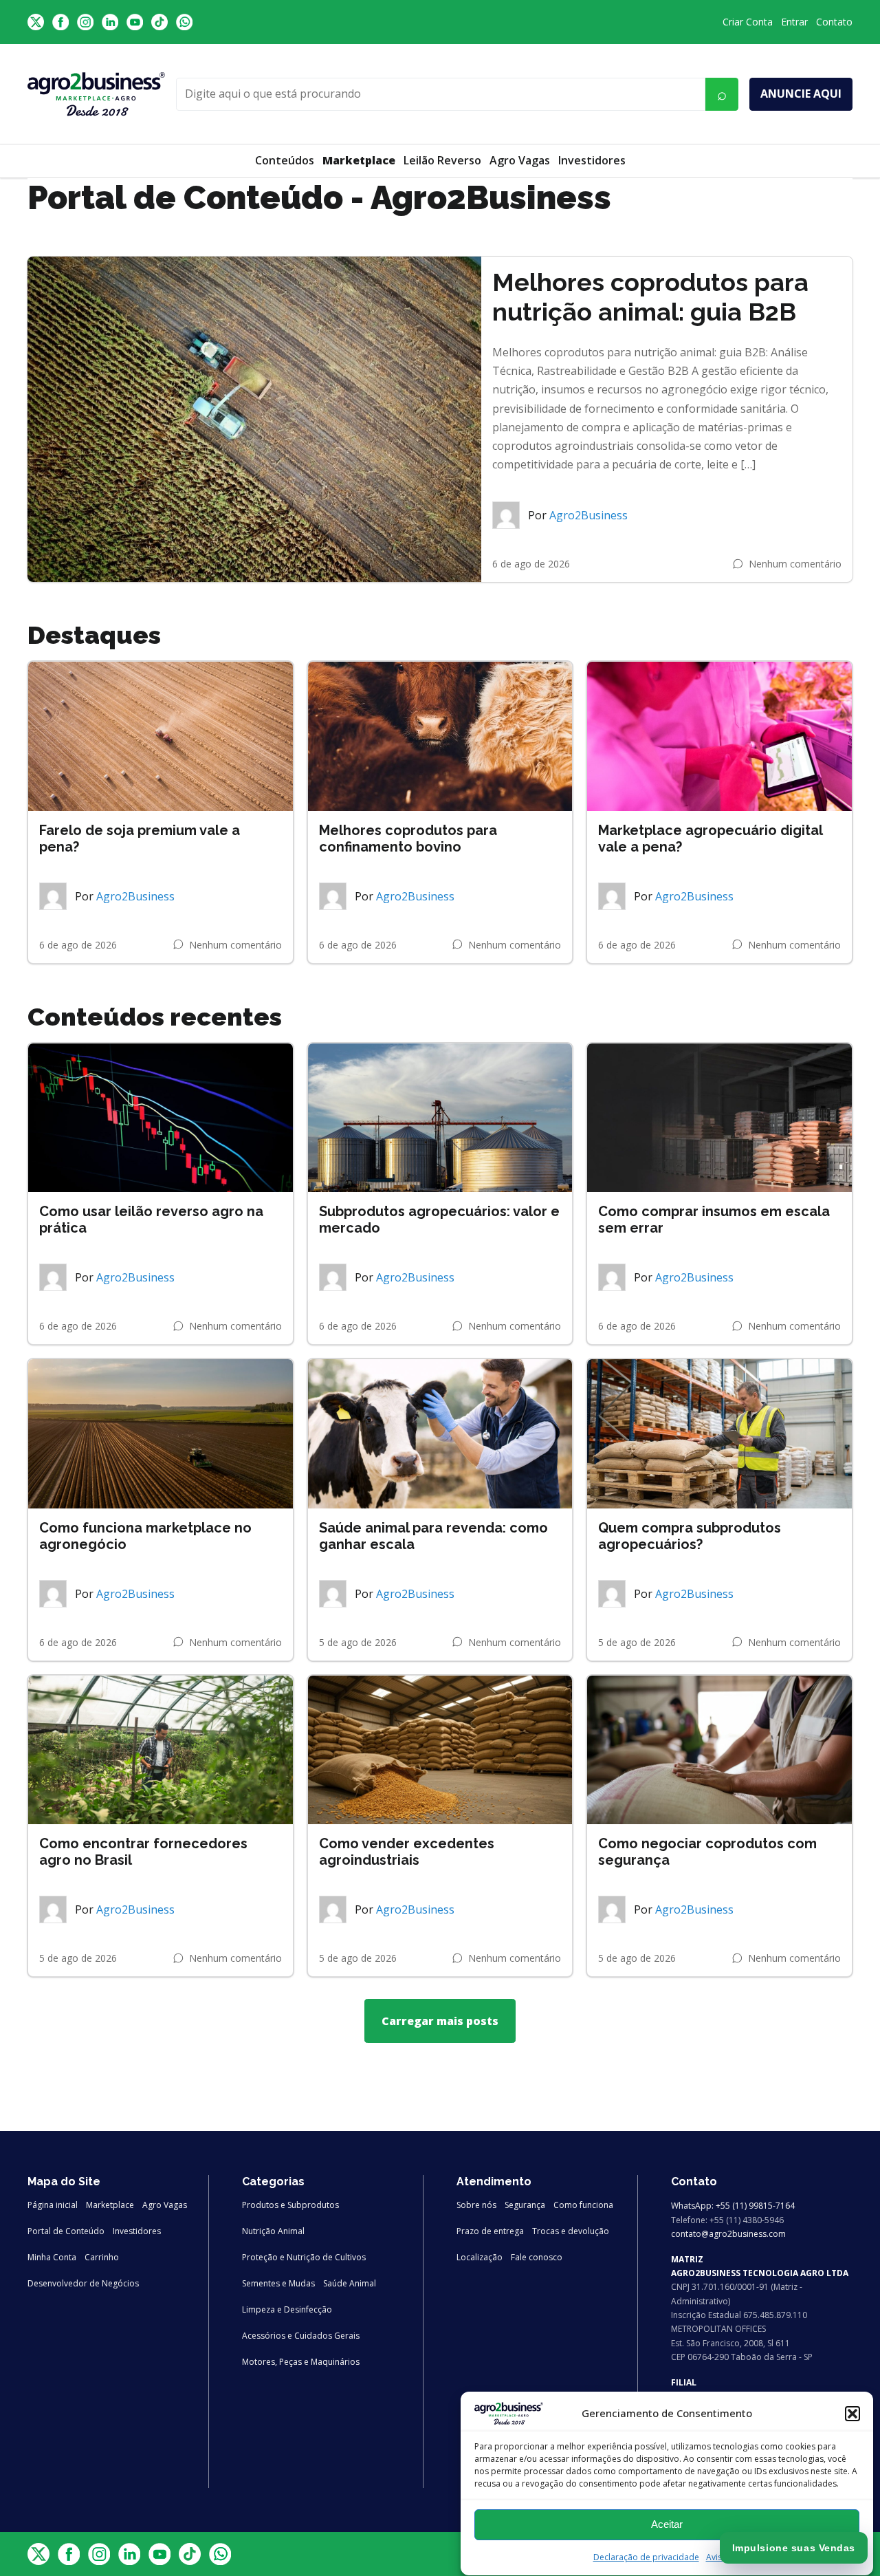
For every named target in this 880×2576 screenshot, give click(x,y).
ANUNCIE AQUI (801, 94)
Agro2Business (588, 515)
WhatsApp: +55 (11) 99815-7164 (733, 2206)
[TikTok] (159, 22)
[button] (852, 2414)
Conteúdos (285, 160)
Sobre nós (476, 2205)
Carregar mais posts (440, 2021)
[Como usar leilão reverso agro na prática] (161, 1118)
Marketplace (110, 2205)
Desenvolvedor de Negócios (83, 2283)
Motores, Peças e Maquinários (301, 2362)
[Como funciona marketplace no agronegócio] (161, 1433)
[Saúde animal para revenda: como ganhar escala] (440, 1433)
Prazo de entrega (490, 2231)
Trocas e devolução (571, 2231)
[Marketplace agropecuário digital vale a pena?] (719, 736)
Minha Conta (52, 2257)
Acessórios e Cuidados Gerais (301, 2336)
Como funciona (583, 2205)
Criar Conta (748, 22)
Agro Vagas (520, 160)
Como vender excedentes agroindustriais (407, 1852)
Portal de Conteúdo (66, 2231)
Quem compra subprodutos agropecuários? (690, 1536)
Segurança (525, 2205)
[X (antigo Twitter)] (36, 22)
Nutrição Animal (273, 2231)
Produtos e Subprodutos (290, 2205)
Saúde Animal (350, 2283)
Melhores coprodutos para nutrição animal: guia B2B (650, 297)
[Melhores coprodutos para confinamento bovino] (440, 736)
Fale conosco (537, 2257)
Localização (480, 2257)
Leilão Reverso (442, 160)
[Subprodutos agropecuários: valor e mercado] (440, 1118)
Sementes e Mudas (278, 2283)
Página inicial (53, 2205)
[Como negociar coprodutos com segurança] (719, 1750)
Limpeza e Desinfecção (287, 2309)
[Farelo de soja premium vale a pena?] (161, 736)
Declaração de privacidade (646, 2557)
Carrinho (102, 2257)
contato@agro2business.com (728, 2234)
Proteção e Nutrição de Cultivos (304, 2257)
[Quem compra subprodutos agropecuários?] (719, 1433)
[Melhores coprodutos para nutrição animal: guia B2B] (254, 420)
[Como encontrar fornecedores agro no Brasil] (161, 1750)
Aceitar (667, 2524)
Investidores (592, 160)
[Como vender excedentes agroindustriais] (440, 1750)
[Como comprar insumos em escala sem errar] (719, 1118)
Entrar (794, 22)
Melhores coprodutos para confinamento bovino (408, 838)
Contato (834, 22)
